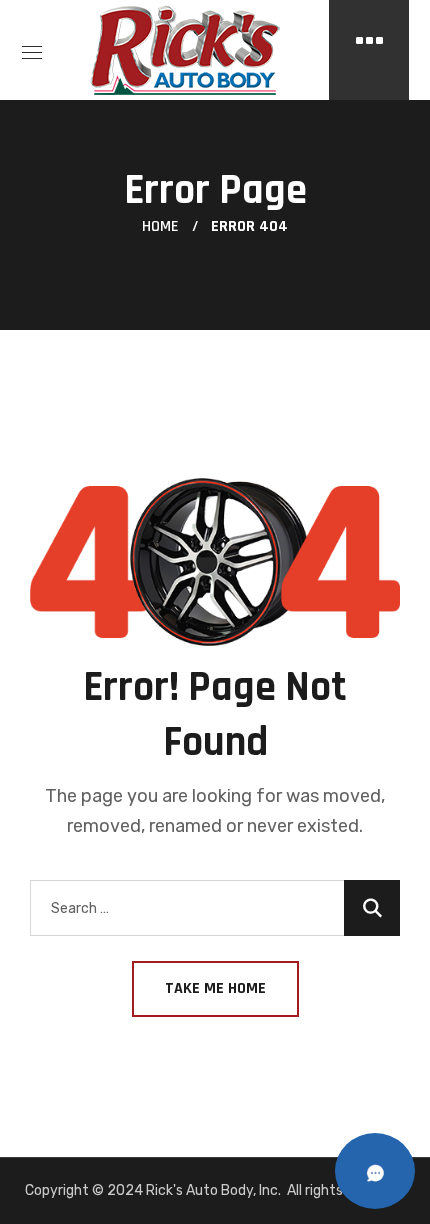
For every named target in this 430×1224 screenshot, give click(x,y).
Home (160, 226)
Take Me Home (215, 988)
